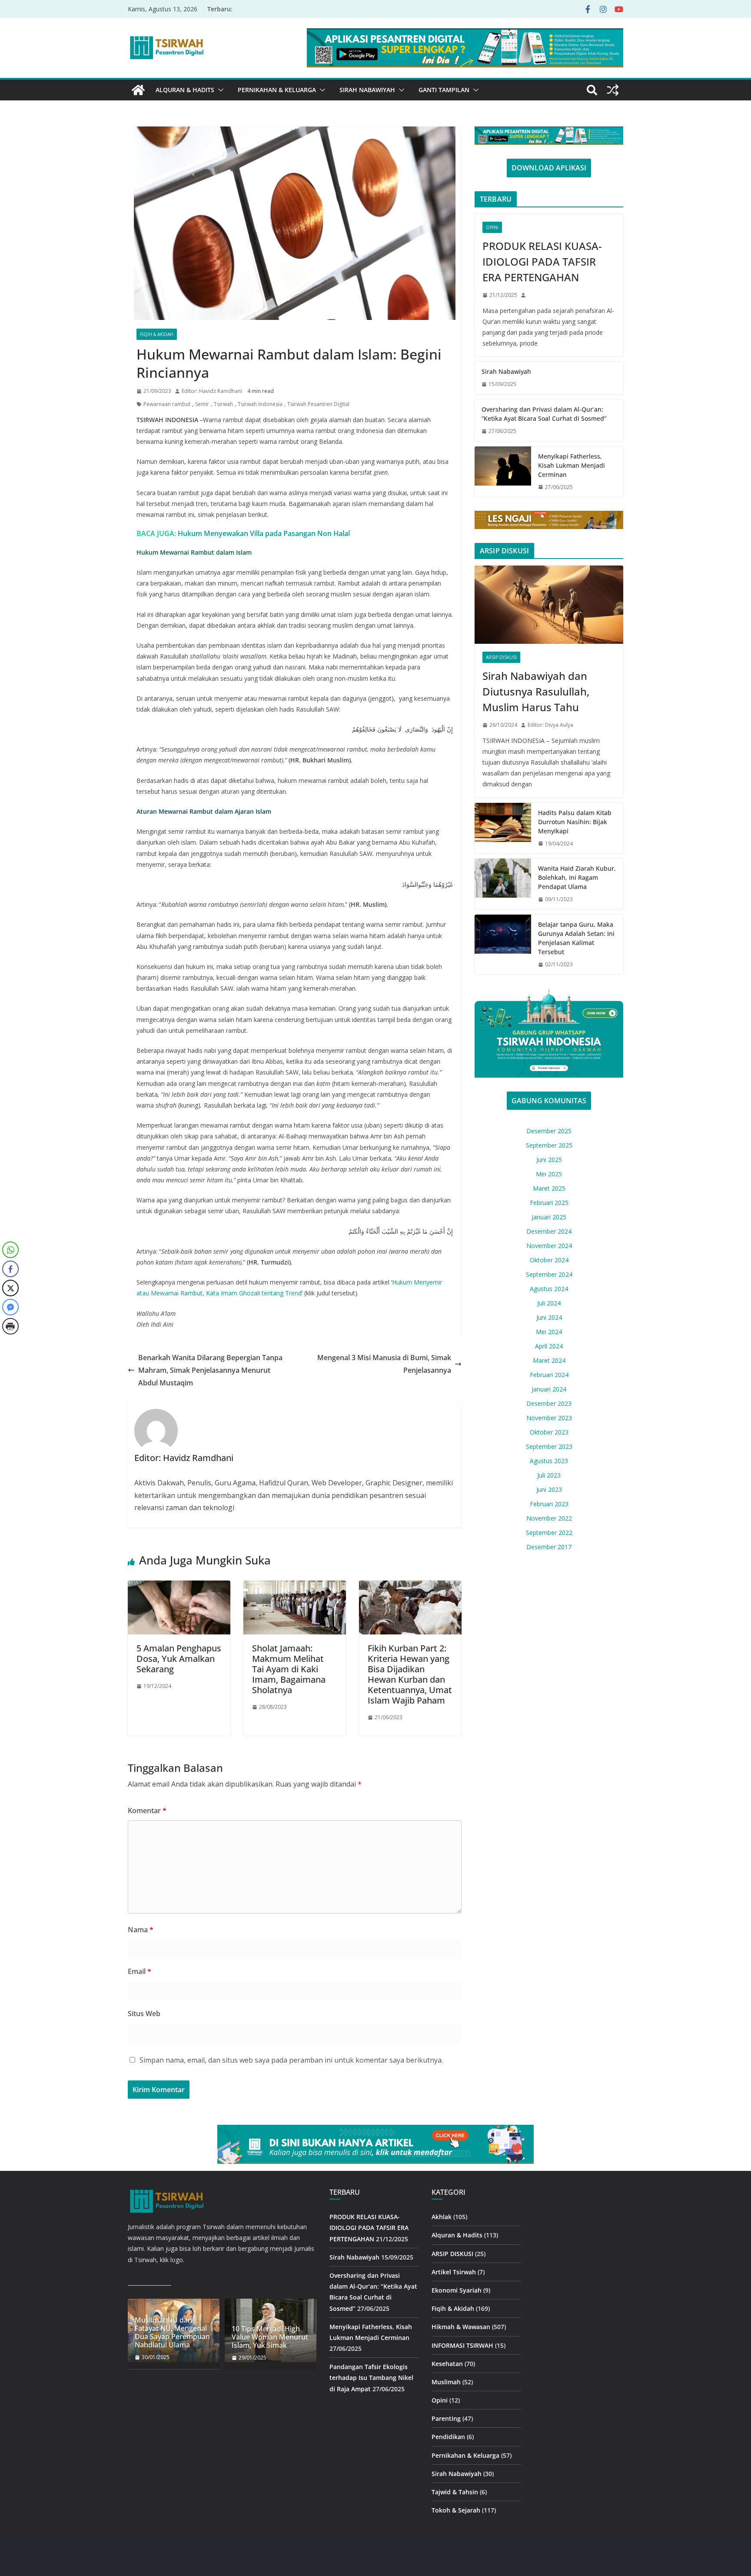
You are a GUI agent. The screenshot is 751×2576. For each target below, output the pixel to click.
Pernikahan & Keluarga (277, 90)
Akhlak (442, 2217)
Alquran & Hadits (185, 90)
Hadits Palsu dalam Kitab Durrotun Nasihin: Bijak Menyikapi (575, 822)
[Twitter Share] (10, 1288)
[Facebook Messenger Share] (10, 1307)
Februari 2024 (549, 1375)
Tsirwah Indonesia (260, 404)
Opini (492, 227)
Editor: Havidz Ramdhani (212, 391)
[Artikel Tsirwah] (138, 90)
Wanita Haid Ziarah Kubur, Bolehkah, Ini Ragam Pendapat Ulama (577, 877)
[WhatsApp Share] (10, 1250)
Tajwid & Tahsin (455, 2492)
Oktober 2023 (549, 1432)
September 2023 (549, 1446)
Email (140, 1971)
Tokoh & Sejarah (456, 2511)
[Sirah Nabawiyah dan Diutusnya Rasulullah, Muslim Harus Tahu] (549, 605)
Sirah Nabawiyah (367, 90)
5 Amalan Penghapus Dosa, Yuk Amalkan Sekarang (179, 1659)
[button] (219, 90)
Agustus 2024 (549, 1289)
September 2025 (549, 1145)
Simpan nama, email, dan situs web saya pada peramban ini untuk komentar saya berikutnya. (291, 2060)
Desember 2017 (549, 1547)
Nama (141, 1930)
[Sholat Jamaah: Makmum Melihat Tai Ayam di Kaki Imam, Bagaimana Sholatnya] (295, 1587)
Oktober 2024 (549, 1260)
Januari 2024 (549, 1389)
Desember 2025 (549, 1131)
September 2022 (549, 1533)
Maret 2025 (549, 1188)
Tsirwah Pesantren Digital (318, 404)
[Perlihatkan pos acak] (613, 90)
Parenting (446, 2419)
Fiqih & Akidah (157, 334)
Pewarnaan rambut (167, 404)
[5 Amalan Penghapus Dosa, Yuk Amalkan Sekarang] (179, 1587)
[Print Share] (10, 1326)
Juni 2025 (549, 1160)
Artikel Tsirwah (454, 2272)
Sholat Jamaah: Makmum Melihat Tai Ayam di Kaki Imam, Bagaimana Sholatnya (289, 1669)
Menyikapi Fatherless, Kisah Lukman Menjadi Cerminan (572, 465)
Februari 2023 (549, 1504)
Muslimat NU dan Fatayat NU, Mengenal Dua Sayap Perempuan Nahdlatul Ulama (172, 2333)
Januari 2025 (549, 1217)
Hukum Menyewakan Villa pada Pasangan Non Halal (264, 533)
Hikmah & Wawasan (461, 2327)
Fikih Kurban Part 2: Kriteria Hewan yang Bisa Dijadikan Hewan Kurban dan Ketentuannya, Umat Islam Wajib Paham (410, 1674)
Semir (202, 404)
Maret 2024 (549, 1360)
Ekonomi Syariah (457, 2290)
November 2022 (549, 1518)
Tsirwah (223, 404)
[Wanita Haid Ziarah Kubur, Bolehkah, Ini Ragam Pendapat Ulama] (503, 884)
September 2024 (549, 1274)
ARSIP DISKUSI (501, 657)
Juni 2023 (549, 1489)
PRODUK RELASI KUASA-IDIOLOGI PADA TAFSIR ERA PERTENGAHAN (542, 261)
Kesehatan (447, 2364)
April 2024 (549, 1346)
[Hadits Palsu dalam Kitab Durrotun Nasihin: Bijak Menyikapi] (503, 828)
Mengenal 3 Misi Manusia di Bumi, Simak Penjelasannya (384, 1364)
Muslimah (446, 2382)
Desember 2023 (549, 1403)
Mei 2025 (549, 1174)
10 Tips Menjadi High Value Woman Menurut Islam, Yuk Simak (270, 2337)
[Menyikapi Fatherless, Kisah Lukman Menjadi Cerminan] (503, 472)
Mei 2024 (549, 1332)
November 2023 (549, 1418)
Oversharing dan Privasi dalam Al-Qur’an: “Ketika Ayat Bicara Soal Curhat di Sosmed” (544, 414)
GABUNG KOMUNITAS (549, 1101)
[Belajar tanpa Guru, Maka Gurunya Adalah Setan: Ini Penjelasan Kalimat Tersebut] (503, 945)
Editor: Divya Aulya (550, 725)
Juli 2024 (549, 1303)
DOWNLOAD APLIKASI (549, 168)
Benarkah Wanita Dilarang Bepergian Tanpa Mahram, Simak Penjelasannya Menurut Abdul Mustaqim (210, 1370)
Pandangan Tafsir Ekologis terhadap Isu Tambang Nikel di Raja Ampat (371, 2378)
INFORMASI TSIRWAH (462, 2345)
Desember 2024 (549, 1231)
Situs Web (144, 2014)
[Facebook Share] (10, 1269)
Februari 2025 (549, 1203)
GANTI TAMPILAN (444, 90)
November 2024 (549, 1246)
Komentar (147, 1811)
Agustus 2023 (549, 1461)
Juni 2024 (549, 1317)
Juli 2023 (549, 1475)
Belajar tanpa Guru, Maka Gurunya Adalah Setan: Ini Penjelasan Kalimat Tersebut (576, 938)
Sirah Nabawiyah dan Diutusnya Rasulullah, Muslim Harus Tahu (536, 691)
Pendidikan (448, 2437)
